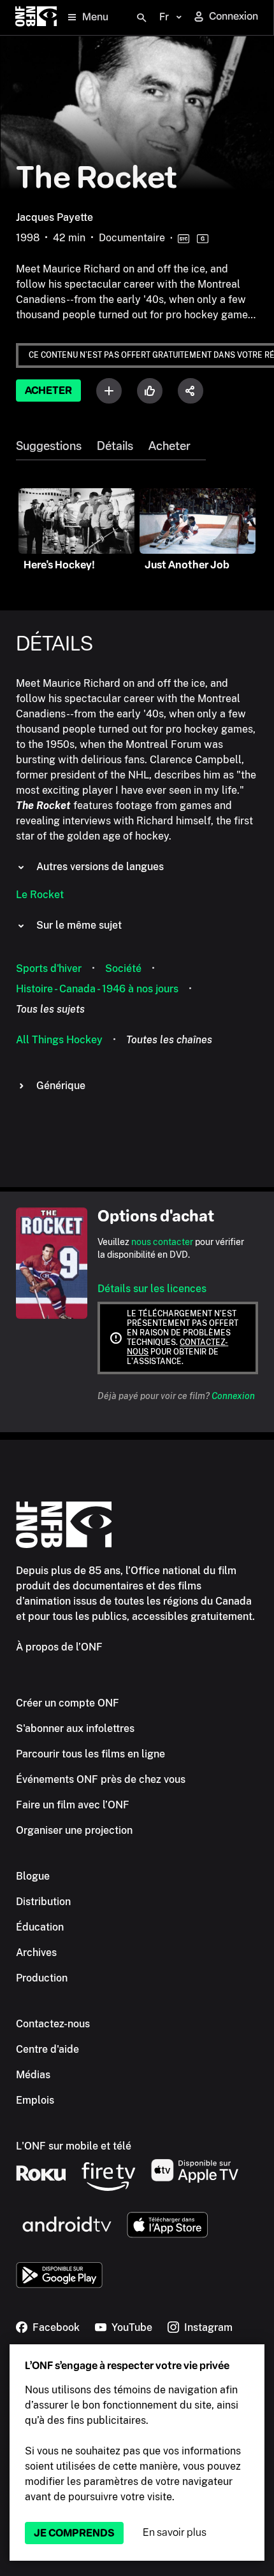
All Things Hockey (59, 1040)
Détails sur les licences (152, 1289)
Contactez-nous (53, 2024)
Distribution (43, 1902)
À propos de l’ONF (59, 1647)
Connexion (233, 1396)
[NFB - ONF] (36, 18)
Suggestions (49, 446)
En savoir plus (175, 2532)
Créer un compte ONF (68, 1703)
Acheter (48, 391)
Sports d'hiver (49, 968)
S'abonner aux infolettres (75, 1728)
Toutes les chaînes (169, 1040)
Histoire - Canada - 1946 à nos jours (97, 989)
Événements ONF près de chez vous (101, 1779)
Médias (33, 2075)
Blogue (33, 1876)
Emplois (35, 2100)
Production (42, 1978)
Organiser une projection (74, 1830)
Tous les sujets (50, 1009)
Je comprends (74, 2533)
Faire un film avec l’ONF (73, 1805)
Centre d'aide (47, 2049)
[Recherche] (141, 18)
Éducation (40, 1927)
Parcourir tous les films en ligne (90, 1754)
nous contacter (162, 1242)
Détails (115, 446)
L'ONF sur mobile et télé (74, 2146)
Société (123, 968)
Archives (36, 1953)
